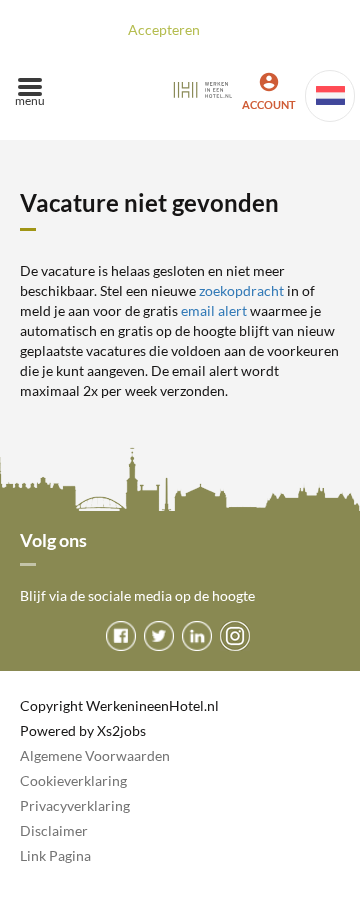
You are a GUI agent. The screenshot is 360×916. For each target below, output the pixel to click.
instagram (235, 636)
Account (269, 104)
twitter (159, 636)
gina (78, 855)
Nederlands (330, 96)
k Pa (52, 855)
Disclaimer (54, 830)
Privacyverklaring (75, 805)
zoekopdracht (241, 290)
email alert (214, 310)
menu (30, 100)
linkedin (197, 636)
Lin (29, 855)
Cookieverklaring (73, 780)
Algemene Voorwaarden (95, 755)
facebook (121, 636)
